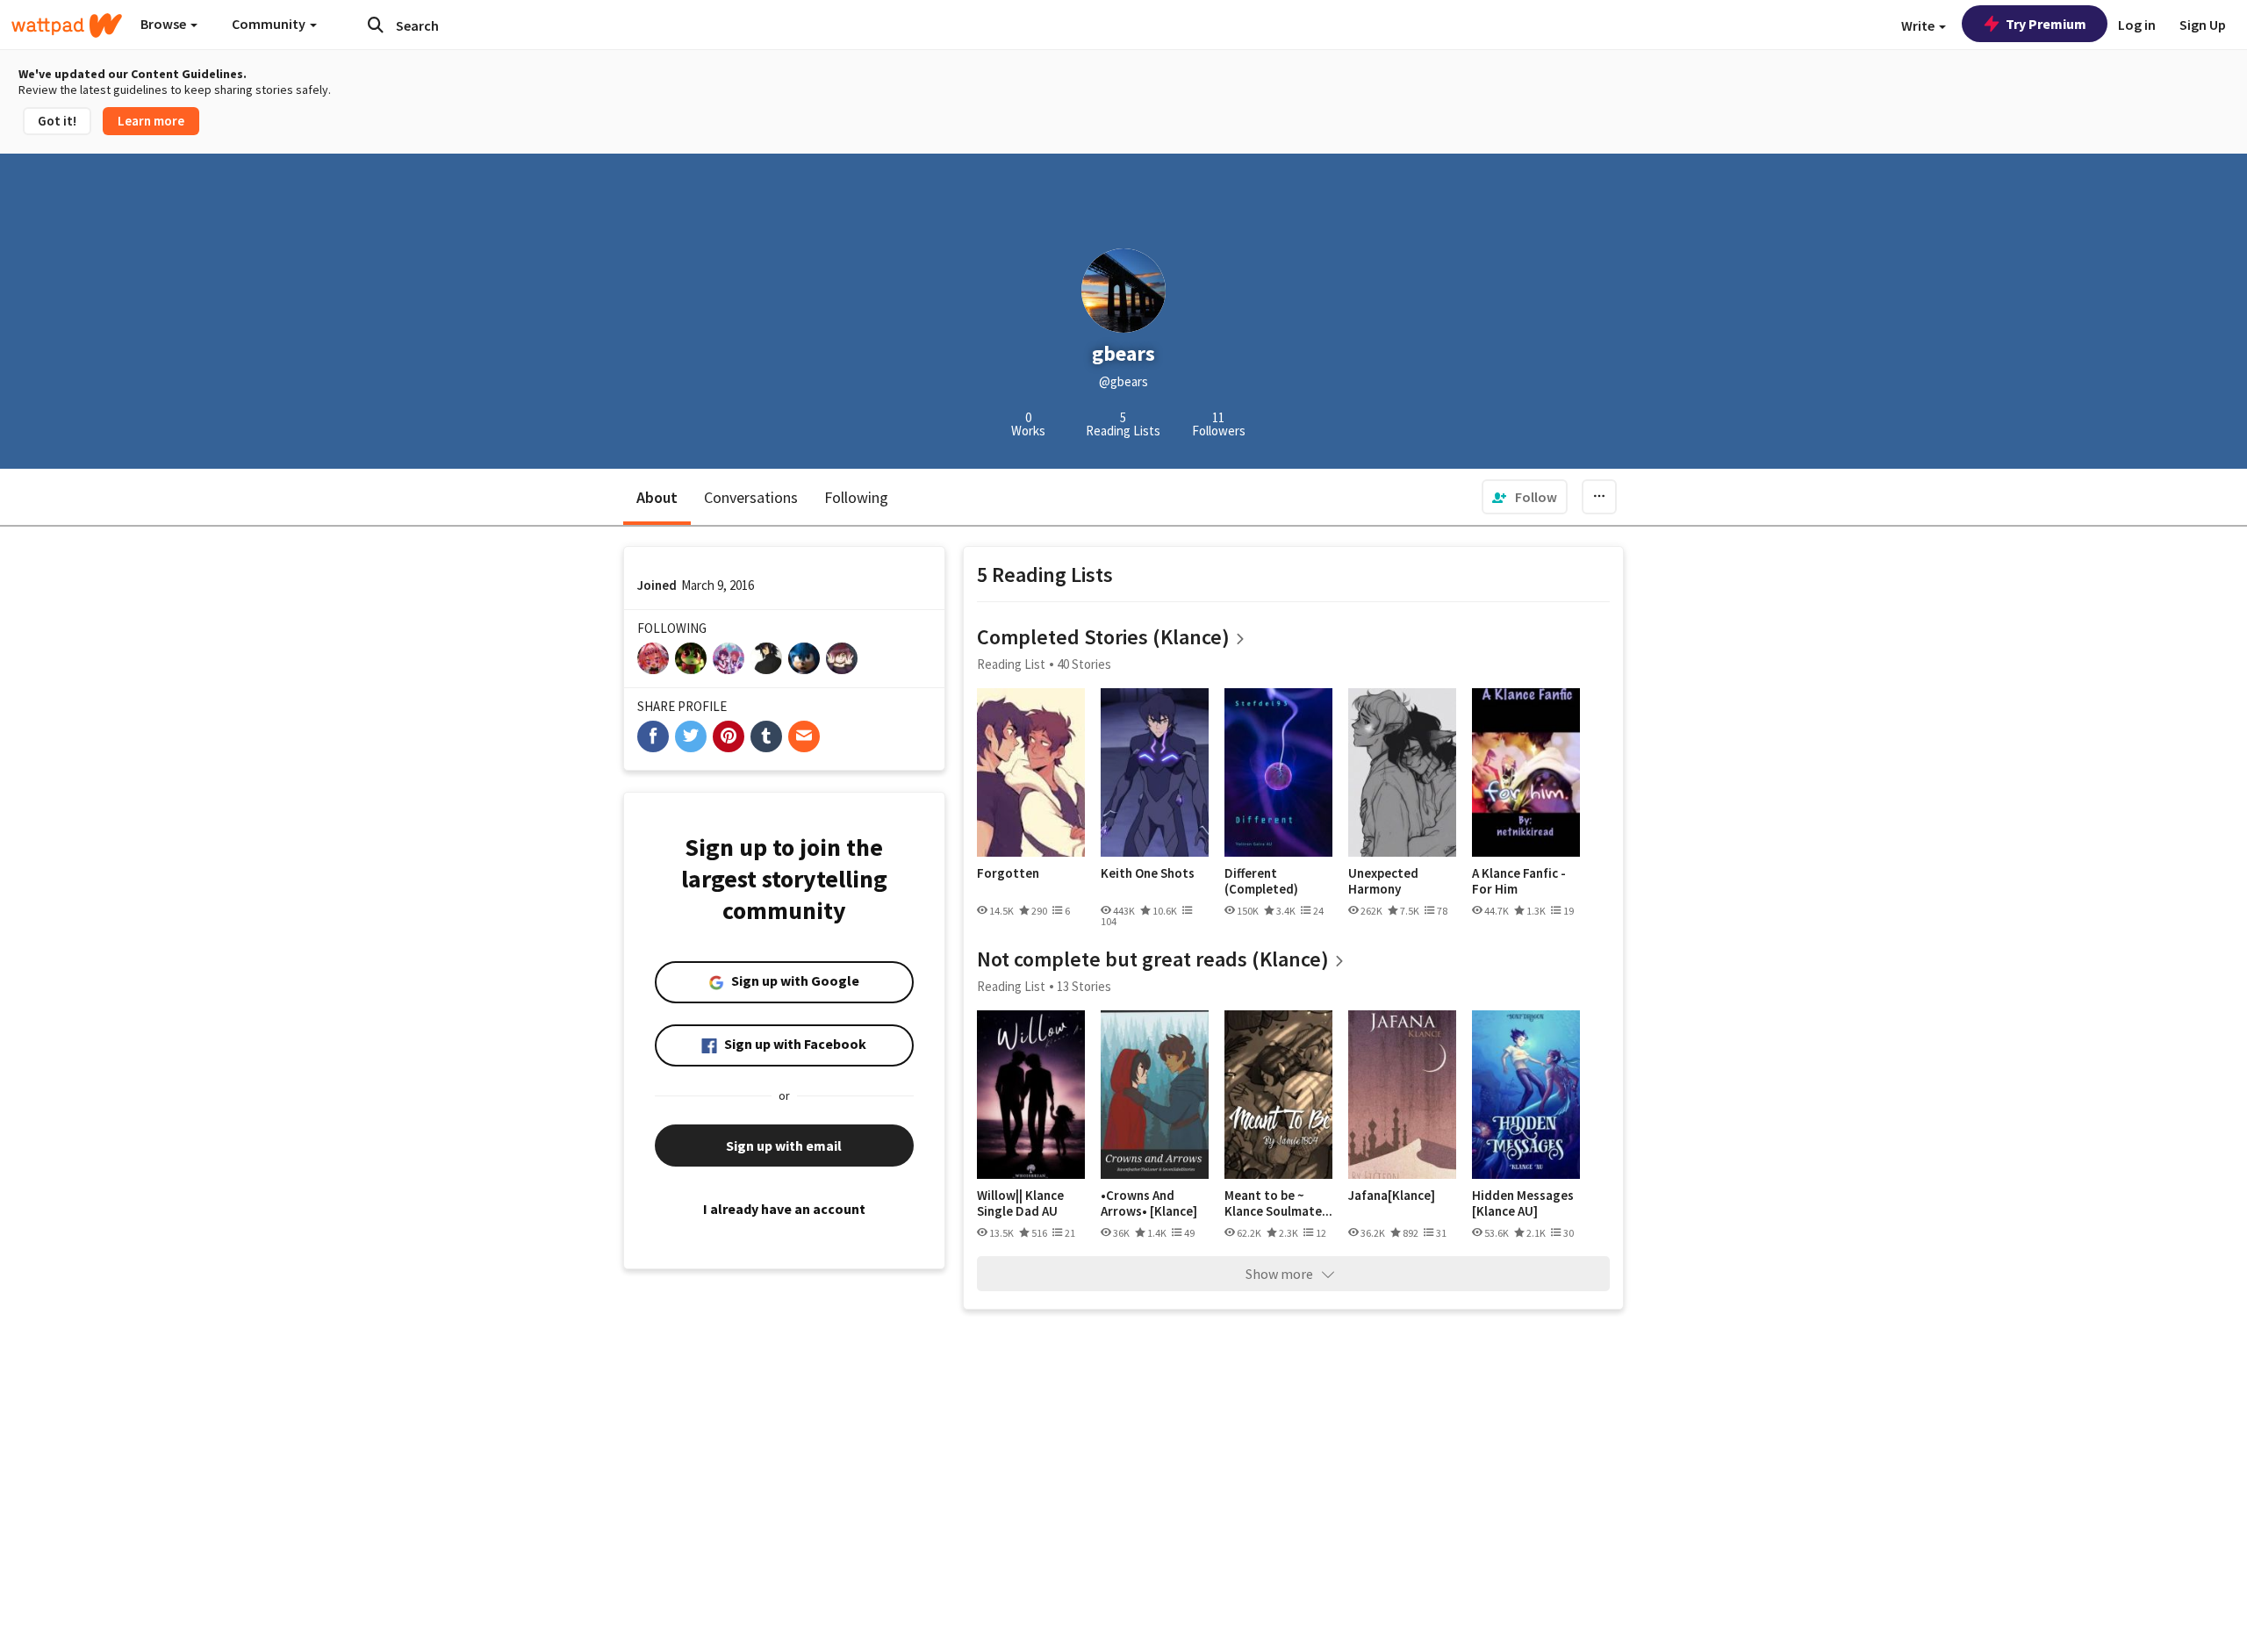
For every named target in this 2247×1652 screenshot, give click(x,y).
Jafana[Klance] (1392, 1196)
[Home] (67, 25)
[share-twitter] (691, 736)
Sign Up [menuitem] (2203, 25)
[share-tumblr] (766, 736)
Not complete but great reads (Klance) (1153, 959)
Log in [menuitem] (2137, 25)
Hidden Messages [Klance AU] (1523, 1203)
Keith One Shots (1148, 873)
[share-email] (804, 736)
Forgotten (1008, 873)
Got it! (57, 121)
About (657, 497)
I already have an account (784, 1209)
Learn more (151, 121)
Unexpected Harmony (1383, 881)
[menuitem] (1525, 497)
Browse (165, 24)
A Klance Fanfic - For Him (1519, 881)
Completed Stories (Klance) (1103, 637)
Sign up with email (784, 1146)
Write (1919, 25)
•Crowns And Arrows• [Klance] (1149, 1203)
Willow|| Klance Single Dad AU (1020, 1203)
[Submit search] (376, 25)
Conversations (751, 497)
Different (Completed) (1261, 881)
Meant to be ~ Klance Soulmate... (1278, 1203)
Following (856, 497)
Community (270, 24)
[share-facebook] (653, 736)
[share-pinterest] (729, 736)
